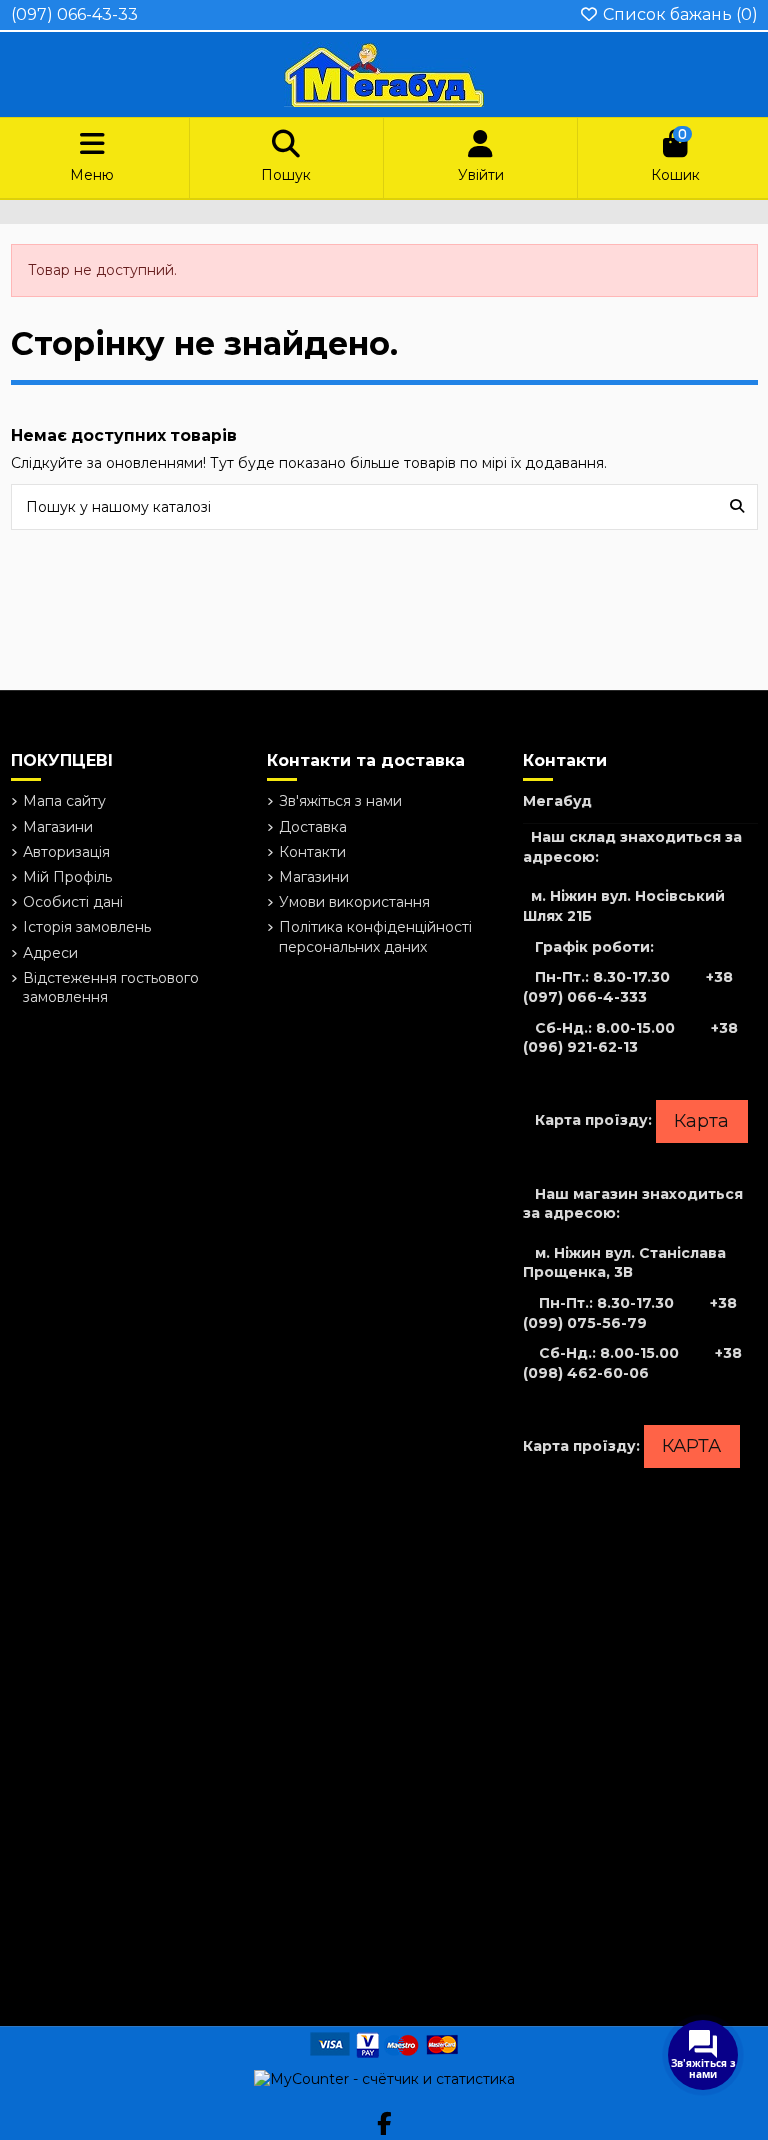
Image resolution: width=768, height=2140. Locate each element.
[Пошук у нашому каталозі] (737, 506)
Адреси (50, 953)
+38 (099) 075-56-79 (630, 1313)
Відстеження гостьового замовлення (111, 988)
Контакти (312, 852)
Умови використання (354, 902)
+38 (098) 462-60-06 (632, 1363)
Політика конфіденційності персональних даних (375, 937)
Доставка (313, 827)
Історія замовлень (87, 927)
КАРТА (691, 1446)
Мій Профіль (67, 877)
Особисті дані (73, 902)
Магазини (58, 827)
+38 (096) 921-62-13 (630, 1038)
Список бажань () (678, 14)
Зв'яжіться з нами (340, 801)
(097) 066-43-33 (74, 14)
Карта (701, 1121)
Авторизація (66, 852)
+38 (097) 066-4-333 (628, 987)
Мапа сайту (64, 801)
